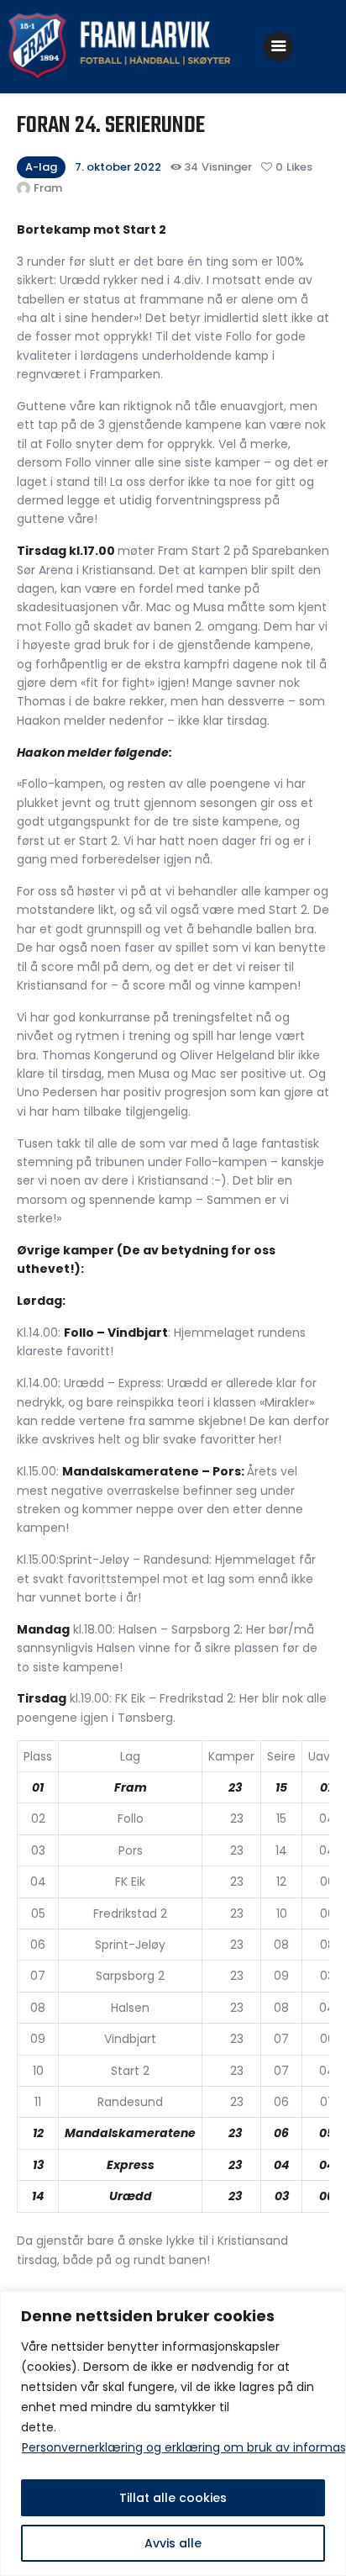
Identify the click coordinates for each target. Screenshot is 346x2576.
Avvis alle (173, 2543)
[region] (173, 2433)
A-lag (41, 167)
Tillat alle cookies (173, 2498)
